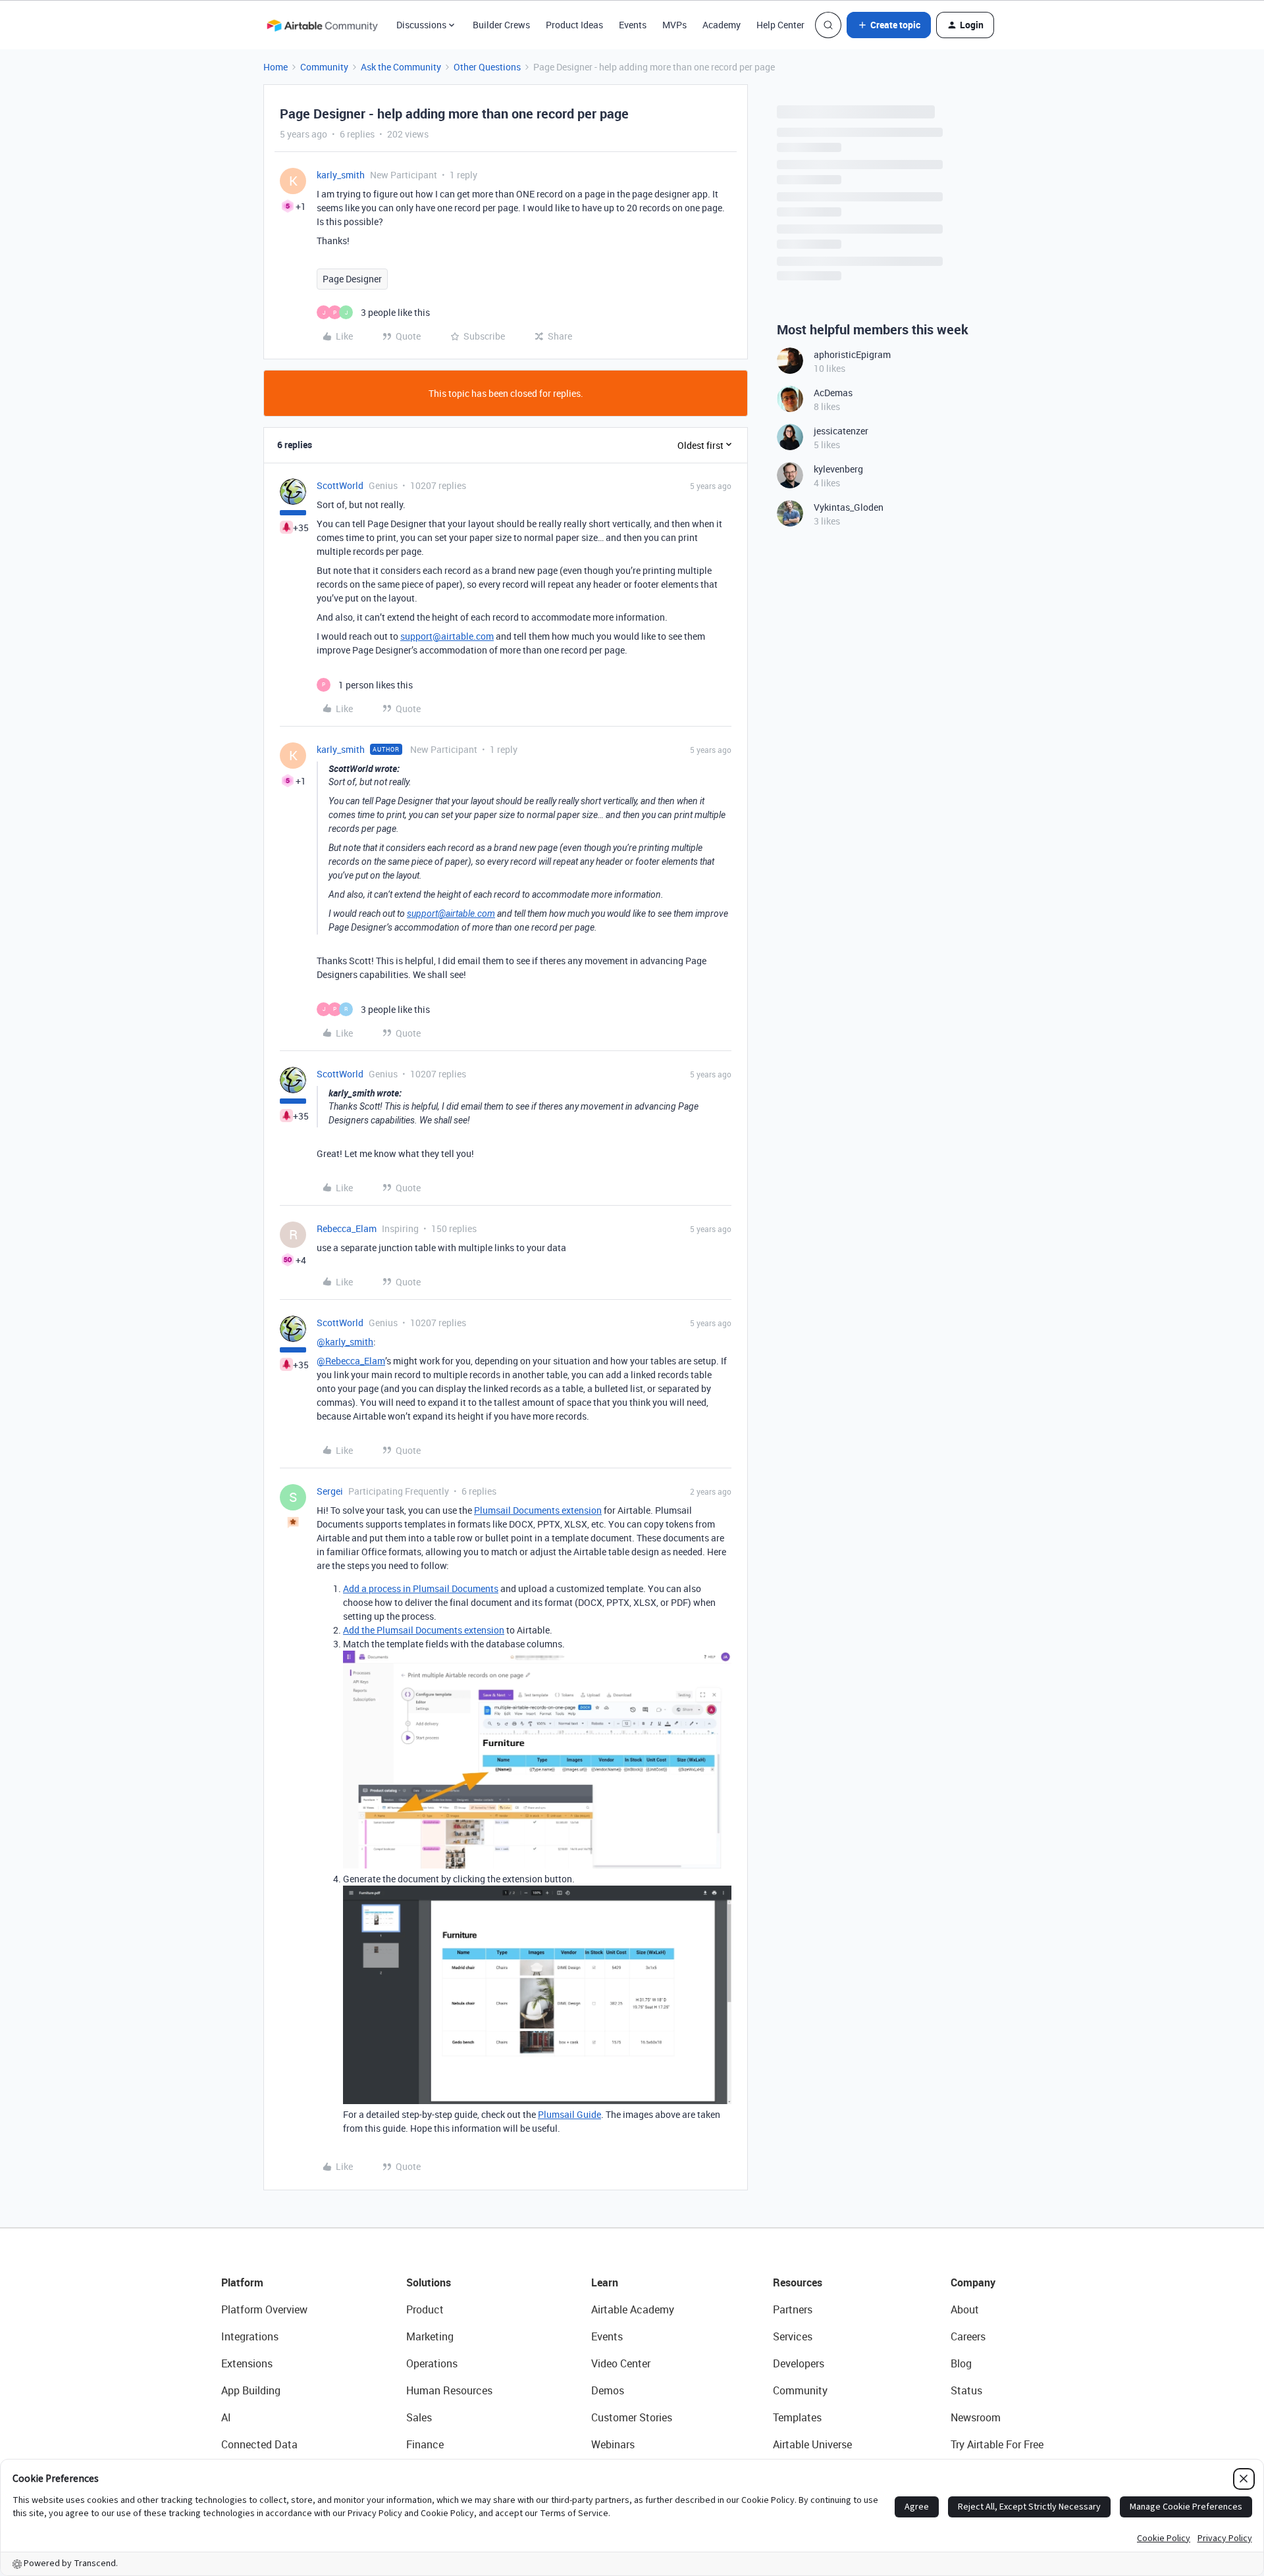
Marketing (430, 2336)
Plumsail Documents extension (538, 1510)
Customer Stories (632, 2417)
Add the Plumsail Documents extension (424, 1630)
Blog (961, 2363)
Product (425, 2309)
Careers (968, 2336)
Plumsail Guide (569, 2114)
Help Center (780, 25)
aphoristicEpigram (852, 354)
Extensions (247, 2363)
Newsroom (976, 2417)
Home (276, 67)
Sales (419, 2417)
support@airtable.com (447, 636)
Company (973, 2282)
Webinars (613, 2444)
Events (633, 25)
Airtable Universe (812, 2444)
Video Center (621, 2363)
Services (793, 2336)
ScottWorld (340, 485)
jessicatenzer (841, 431)
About (965, 2309)
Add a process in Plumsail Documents (421, 1588)
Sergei (330, 1491)
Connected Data (259, 2444)
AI (226, 2417)
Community (324, 67)
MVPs (674, 25)
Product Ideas (574, 25)
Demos (608, 2390)
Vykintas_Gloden (849, 507)
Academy (722, 25)
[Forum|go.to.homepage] (322, 25)
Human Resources (449, 2390)
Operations (432, 2363)
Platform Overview (264, 2309)
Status (966, 2390)
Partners (793, 2309)
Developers (799, 2363)
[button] (889, 25)
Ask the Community (401, 67)
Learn (605, 2282)
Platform (242, 2282)
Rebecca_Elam (347, 1228)
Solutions (429, 2282)
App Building (251, 2390)
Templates (797, 2417)
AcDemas (833, 393)
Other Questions (487, 67)
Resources (798, 2282)
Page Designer (352, 279)
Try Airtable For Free (997, 2444)
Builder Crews (501, 25)
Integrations (250, 2336)
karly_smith (341, 175)
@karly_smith (345, 1342)
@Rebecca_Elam (351, 1361)
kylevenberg (838, 469)
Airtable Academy (633, 2309)
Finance (425, 2444)
